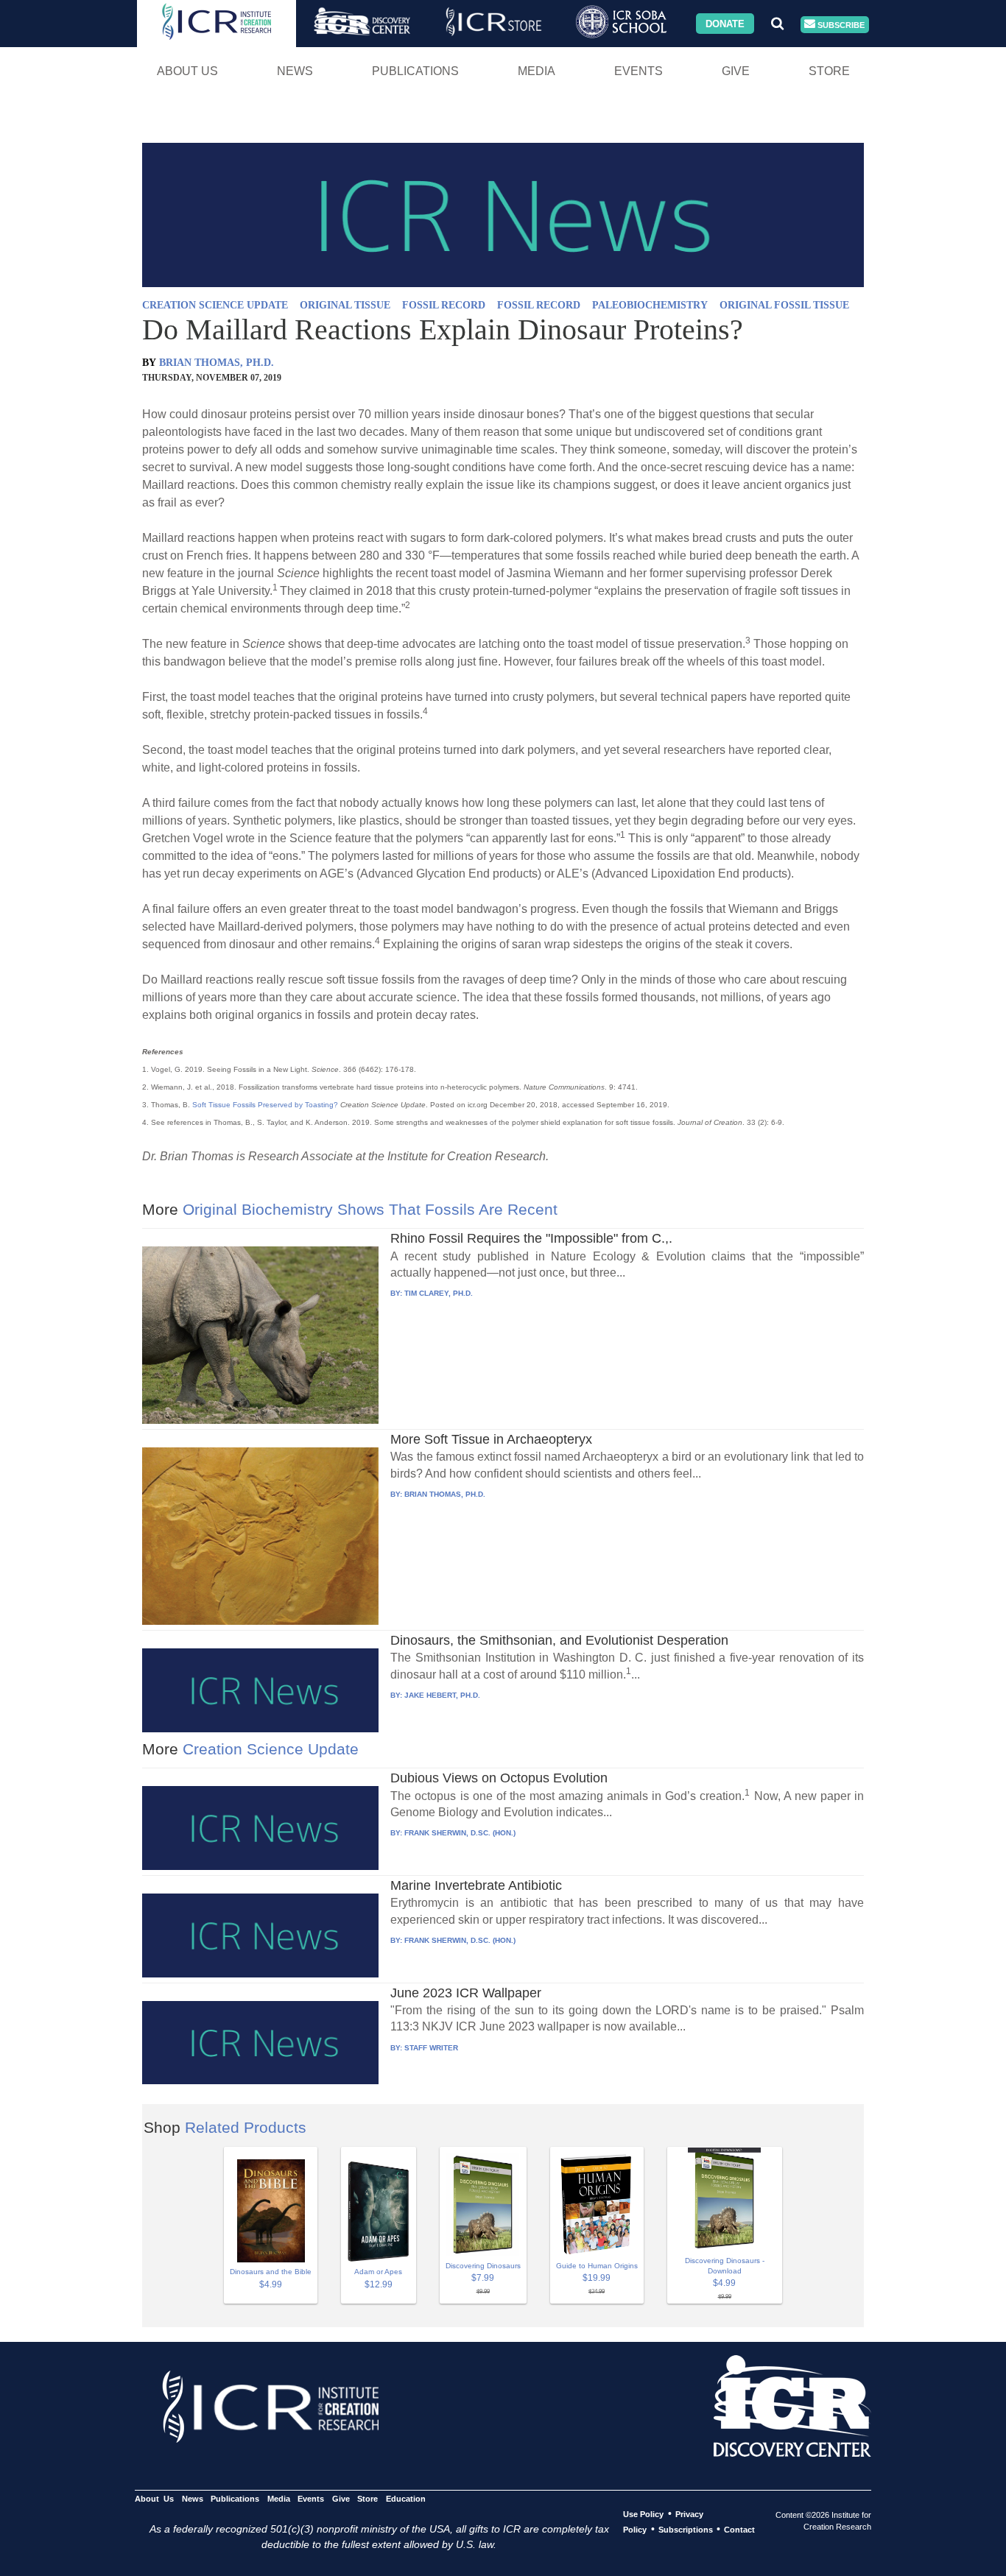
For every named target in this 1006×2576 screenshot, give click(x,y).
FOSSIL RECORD (444, 305)
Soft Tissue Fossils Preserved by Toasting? (265, 1105)
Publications (415, 71)
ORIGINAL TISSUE (345, 305)
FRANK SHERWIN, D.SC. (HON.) (460, 1833)
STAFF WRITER (431, 2048)
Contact (739, 2530)
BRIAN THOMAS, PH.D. (217, 363)
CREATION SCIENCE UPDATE (215, 305)
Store (829, 71)
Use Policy (643, 2514)
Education (405, 2499)
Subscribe (840, 24)
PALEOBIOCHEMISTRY (650, 305)
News (295, 71)
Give (736, 71)
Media (537, 71)
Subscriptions (686, 2530)
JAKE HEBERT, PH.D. (442, 1695)
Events (639, 71)
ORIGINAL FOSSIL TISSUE (784, 305)
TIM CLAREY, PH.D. (439, 1293)
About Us (187, 71)
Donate (725, 23)
